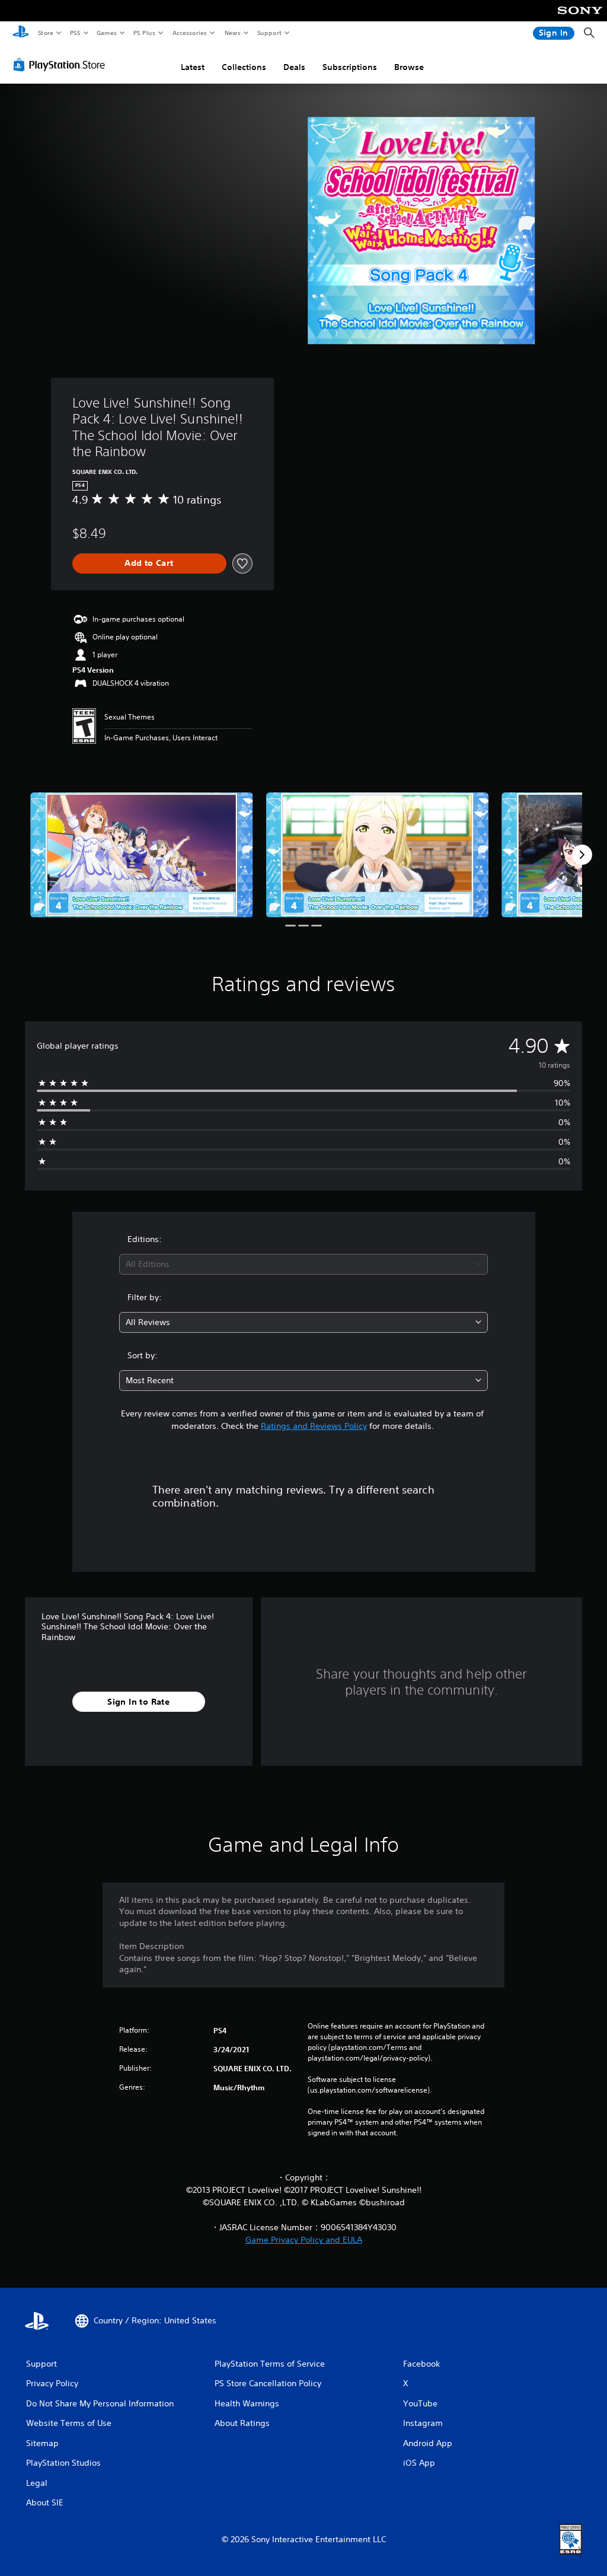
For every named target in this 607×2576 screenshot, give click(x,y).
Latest (193, 67)
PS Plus (144, 33)
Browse (409, 67)
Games (106, 33)
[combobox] (303, 1264)
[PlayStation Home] (21, 33)
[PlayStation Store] (62, 65)
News (233, 33)
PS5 (75, 33)
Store (45, 33)
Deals (294, 67)
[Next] (582, 855)
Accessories (189, 33)
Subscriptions (350, 67)
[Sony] (580, 18)
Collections (244, 67)
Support (269, 33)
